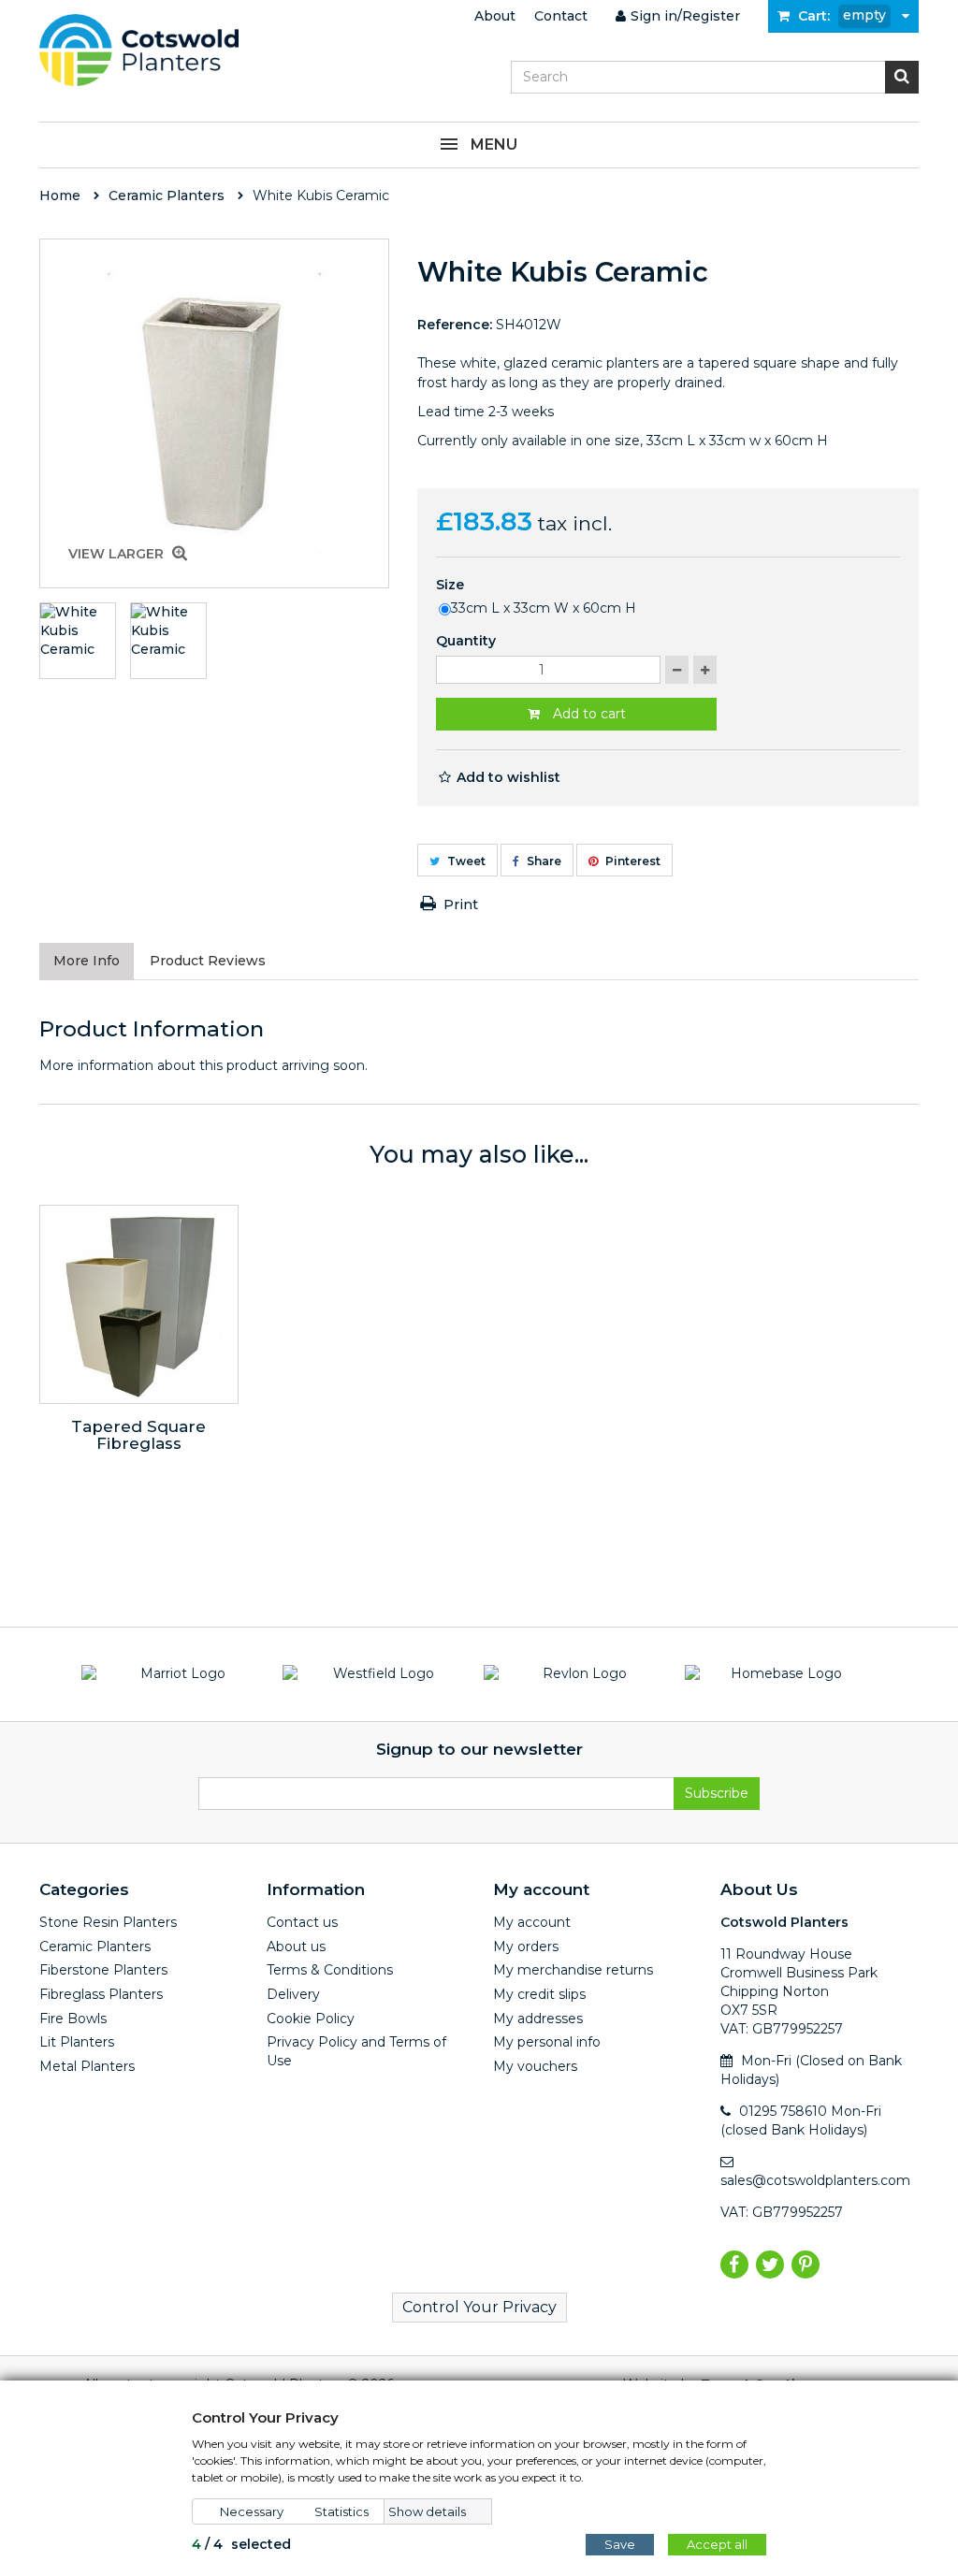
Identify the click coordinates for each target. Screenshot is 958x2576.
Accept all (717, 2544)
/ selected (241, 2544)
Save (620, 2544)
